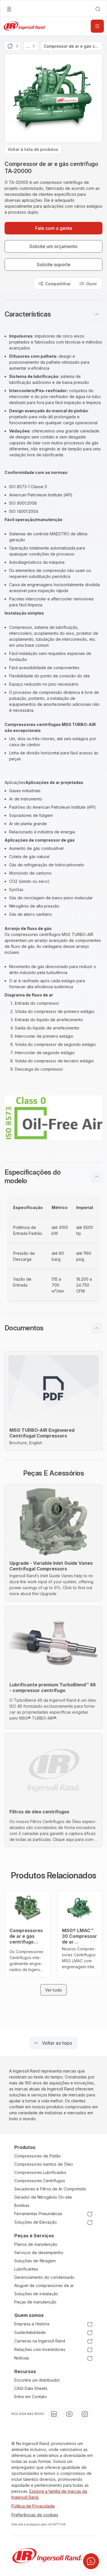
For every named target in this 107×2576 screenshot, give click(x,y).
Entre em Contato (31, 2397)
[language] (9, 9)
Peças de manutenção (35, 2302)
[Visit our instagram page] (85, 2414)
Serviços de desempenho (39, 2253)
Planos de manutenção (36, 2244)
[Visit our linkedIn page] (54, 2414)
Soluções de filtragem (35, 2261)
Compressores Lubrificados (40, 2172)
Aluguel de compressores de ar (44, 2285)
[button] (53, 314)
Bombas (22, 2205)
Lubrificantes (26, 2269)
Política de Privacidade (33, 2506)
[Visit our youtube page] (69, 2414)
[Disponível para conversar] (91, 2561)
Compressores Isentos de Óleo (44, 2164)
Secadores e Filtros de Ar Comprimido (50, 2189)
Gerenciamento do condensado (44, 2277)
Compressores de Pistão (38, 2156)
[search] (98, 9)
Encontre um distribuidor (37, 2380)
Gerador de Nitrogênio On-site (43, 2197)
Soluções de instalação (36, 2294)
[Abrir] (97, 26)
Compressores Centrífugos (40, 2181)
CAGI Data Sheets (31, 2388)
